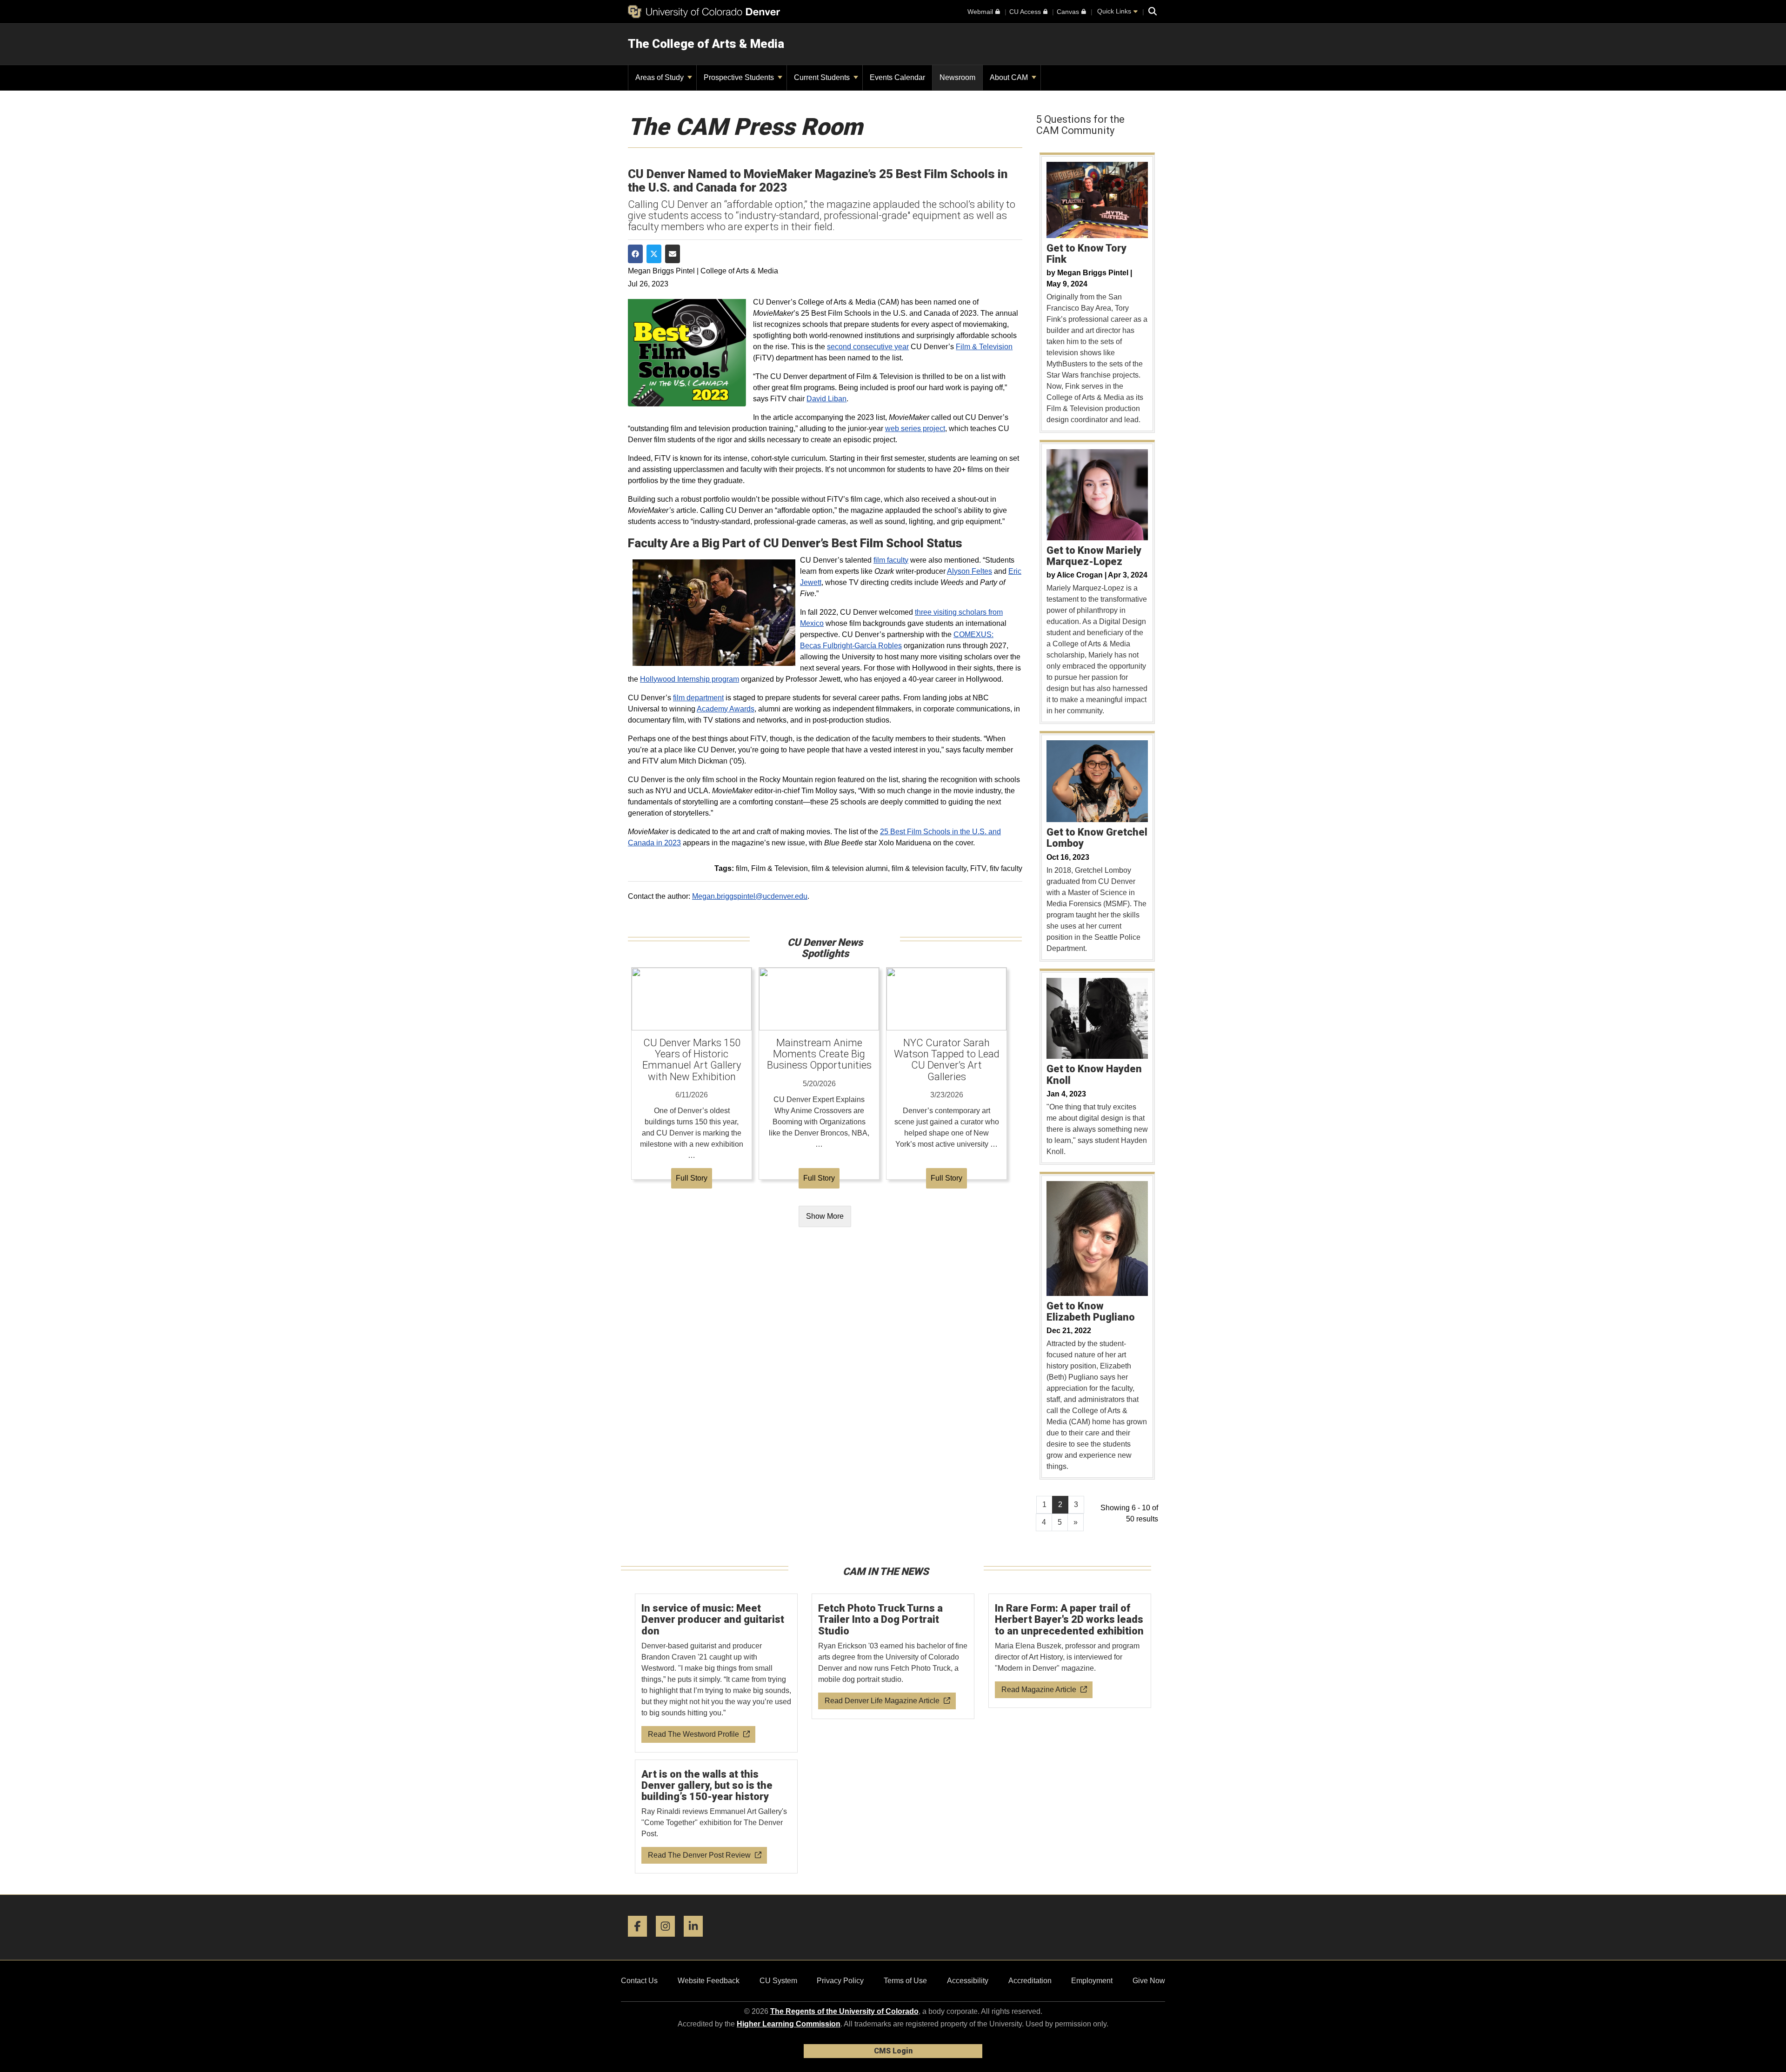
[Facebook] (641, 1940)
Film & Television (984, 347)
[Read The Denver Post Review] (716, 1817)
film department (698, 698)
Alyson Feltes (970, 571)
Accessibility (968, 1981)
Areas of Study (660, 77)
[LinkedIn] (697, 1940)
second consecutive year (868, 347)
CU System (778, 1981)
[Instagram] (669, 1940)
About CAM (1010, 77)
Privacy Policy (840, 1981)
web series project (915, 428)
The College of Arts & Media (706, 44)
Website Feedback (709, 1981)
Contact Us (639, 1981)
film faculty (891, 560)
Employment (1092, 1981)
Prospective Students (740, 77)
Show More (825, 1216)
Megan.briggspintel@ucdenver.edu (750, 896)
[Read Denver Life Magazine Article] (893, 1657)
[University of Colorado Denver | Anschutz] (704, 12)
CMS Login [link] (893, 2051)
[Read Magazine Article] (1070, 1651)
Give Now (1149, 1981)
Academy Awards (726, 709)
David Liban (826, 399)
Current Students (823, 77)
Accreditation (1030, 1981)
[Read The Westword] (716, 1673)
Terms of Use (905, 1981)
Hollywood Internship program (690, 679)
